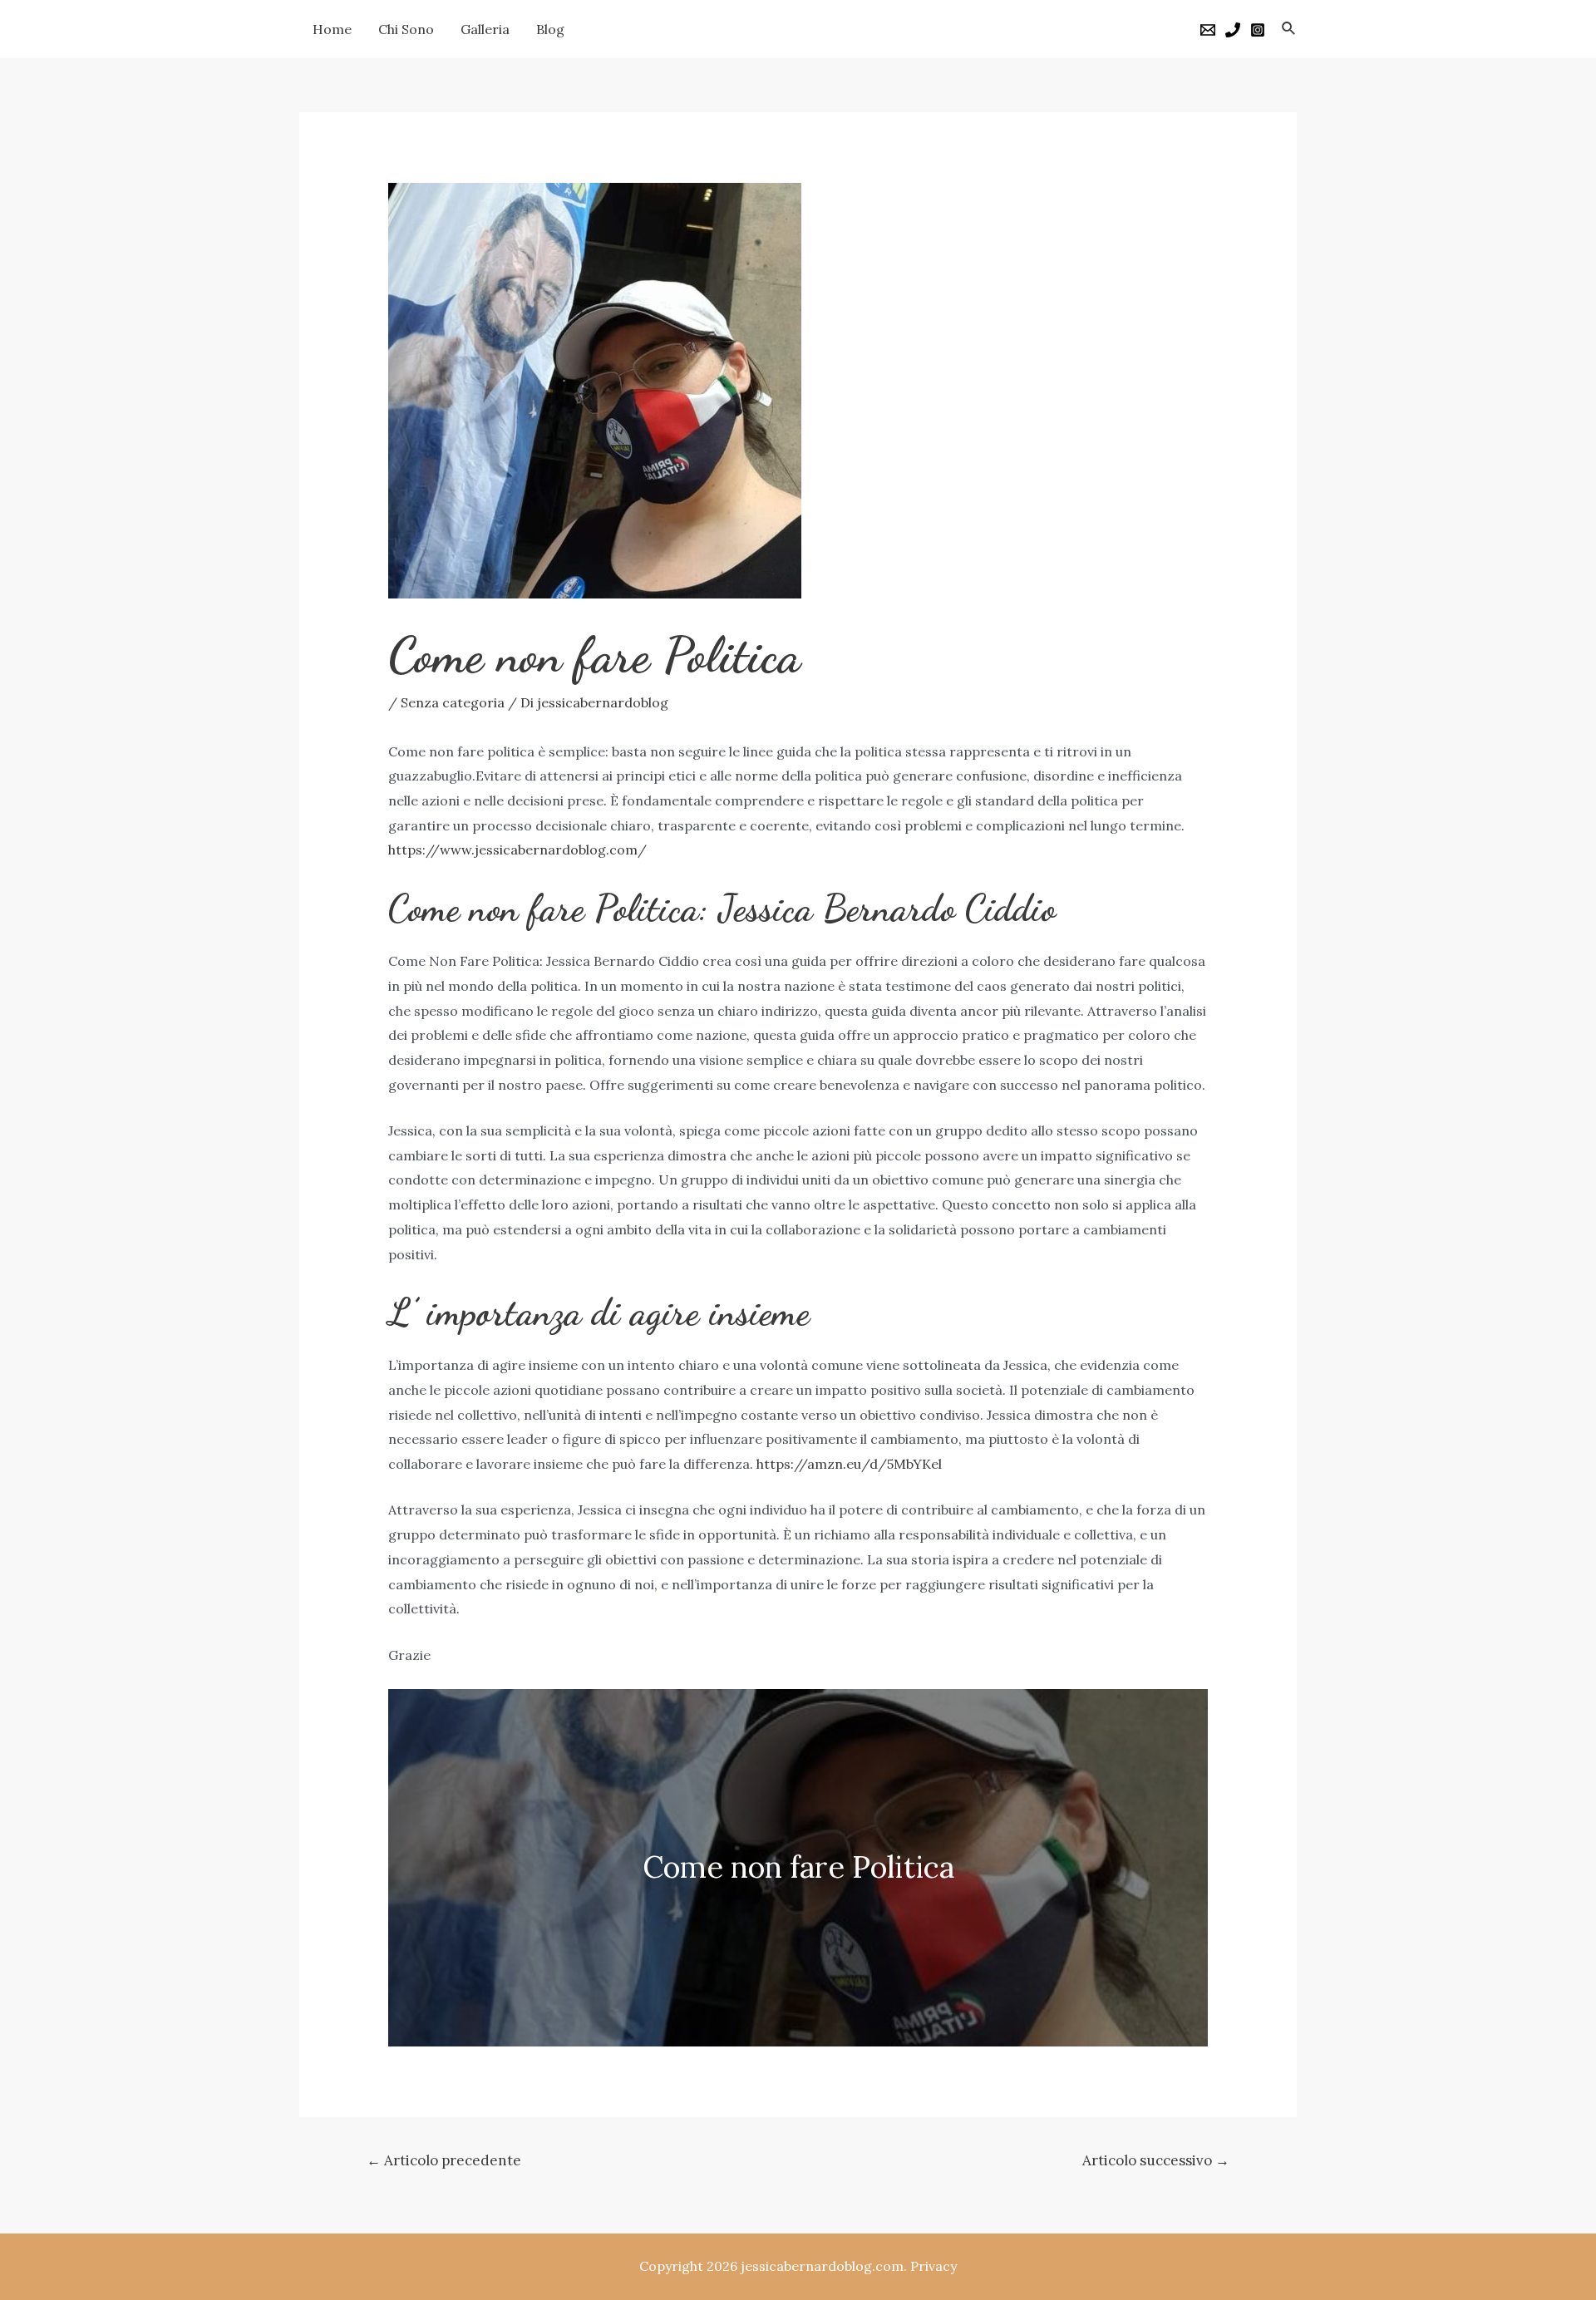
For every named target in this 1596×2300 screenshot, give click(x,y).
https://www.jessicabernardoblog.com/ (517, 850)
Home (332, 29)
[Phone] (1233, 30)
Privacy (933, 2266)
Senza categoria (453, 702)
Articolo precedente (444, 2160)
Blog (550, 29)
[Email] (1208, 30)
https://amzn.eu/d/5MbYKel (849, 1464)
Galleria (485, 29)
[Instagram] (1258, 30)
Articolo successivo (1156, 2160)
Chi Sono (406, 29)
